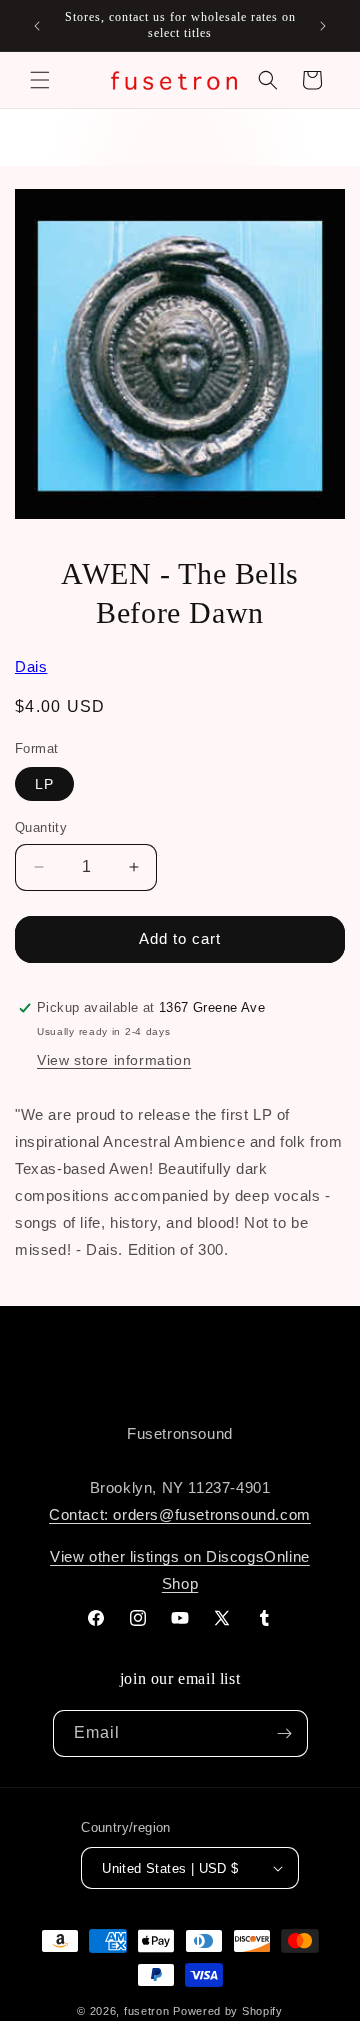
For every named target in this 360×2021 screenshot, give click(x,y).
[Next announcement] (323, 26)
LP (44, 784)
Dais (31, 666)
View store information (114, 1060)
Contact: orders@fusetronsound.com (180, 1514)
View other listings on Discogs (157, 1556)
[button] (40, 80)
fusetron (147, 2011)
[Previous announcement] (37, 26)
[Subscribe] (285, 1733)
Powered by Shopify (228, 2011)
